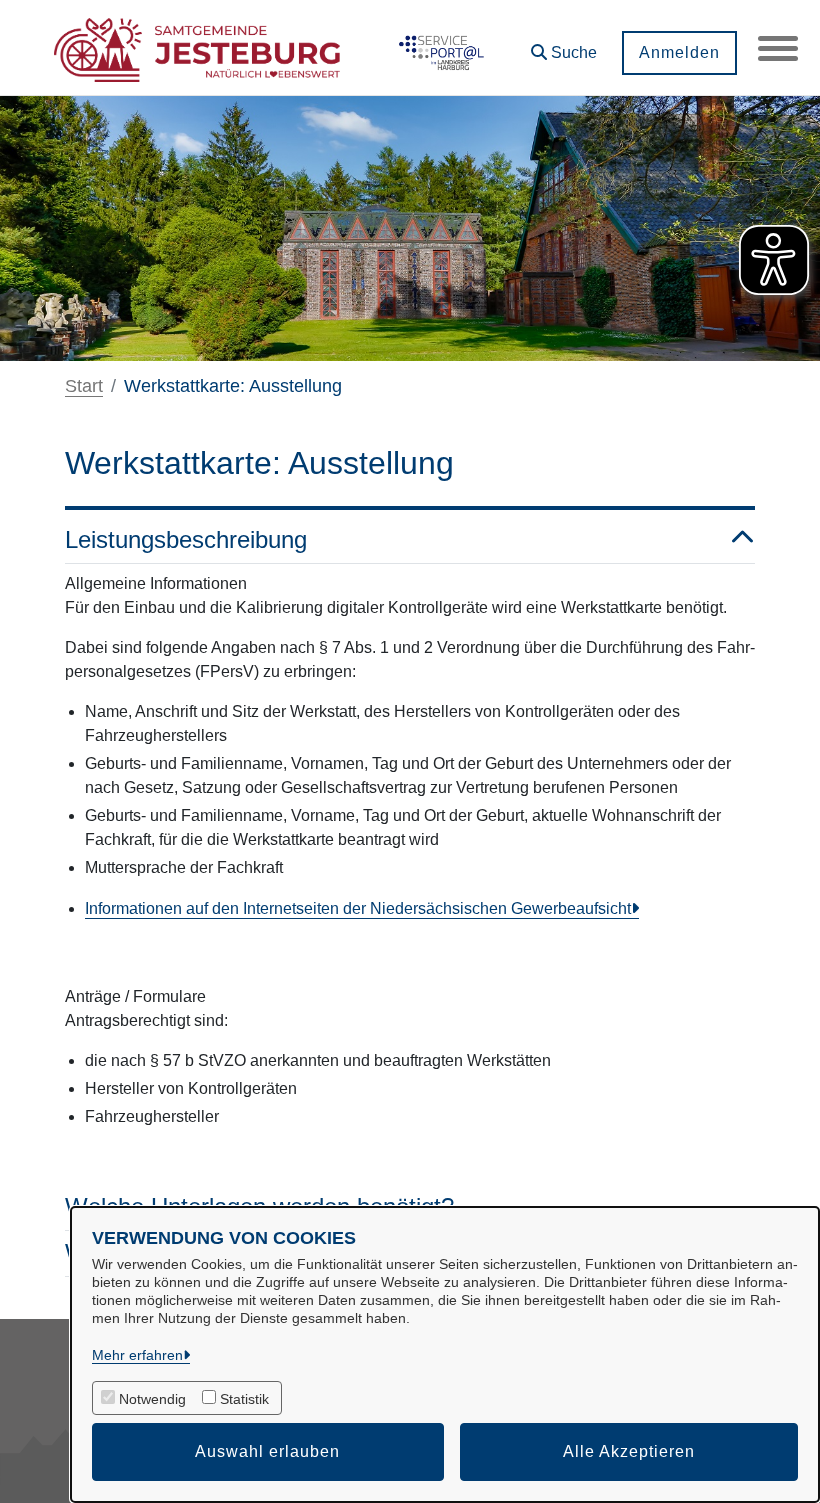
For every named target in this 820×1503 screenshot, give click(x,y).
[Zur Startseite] (197, 48)
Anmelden (679, 52)
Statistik (244, 1399)
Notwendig (152, 1399)
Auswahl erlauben (267, 1451)
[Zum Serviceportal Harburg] (439, 48)
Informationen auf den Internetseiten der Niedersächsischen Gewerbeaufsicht (358, 908)
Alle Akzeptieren (629, 1451)
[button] (564, 45)
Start (84, 386)
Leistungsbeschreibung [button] (186, 539)
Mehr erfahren (137, 1355)
